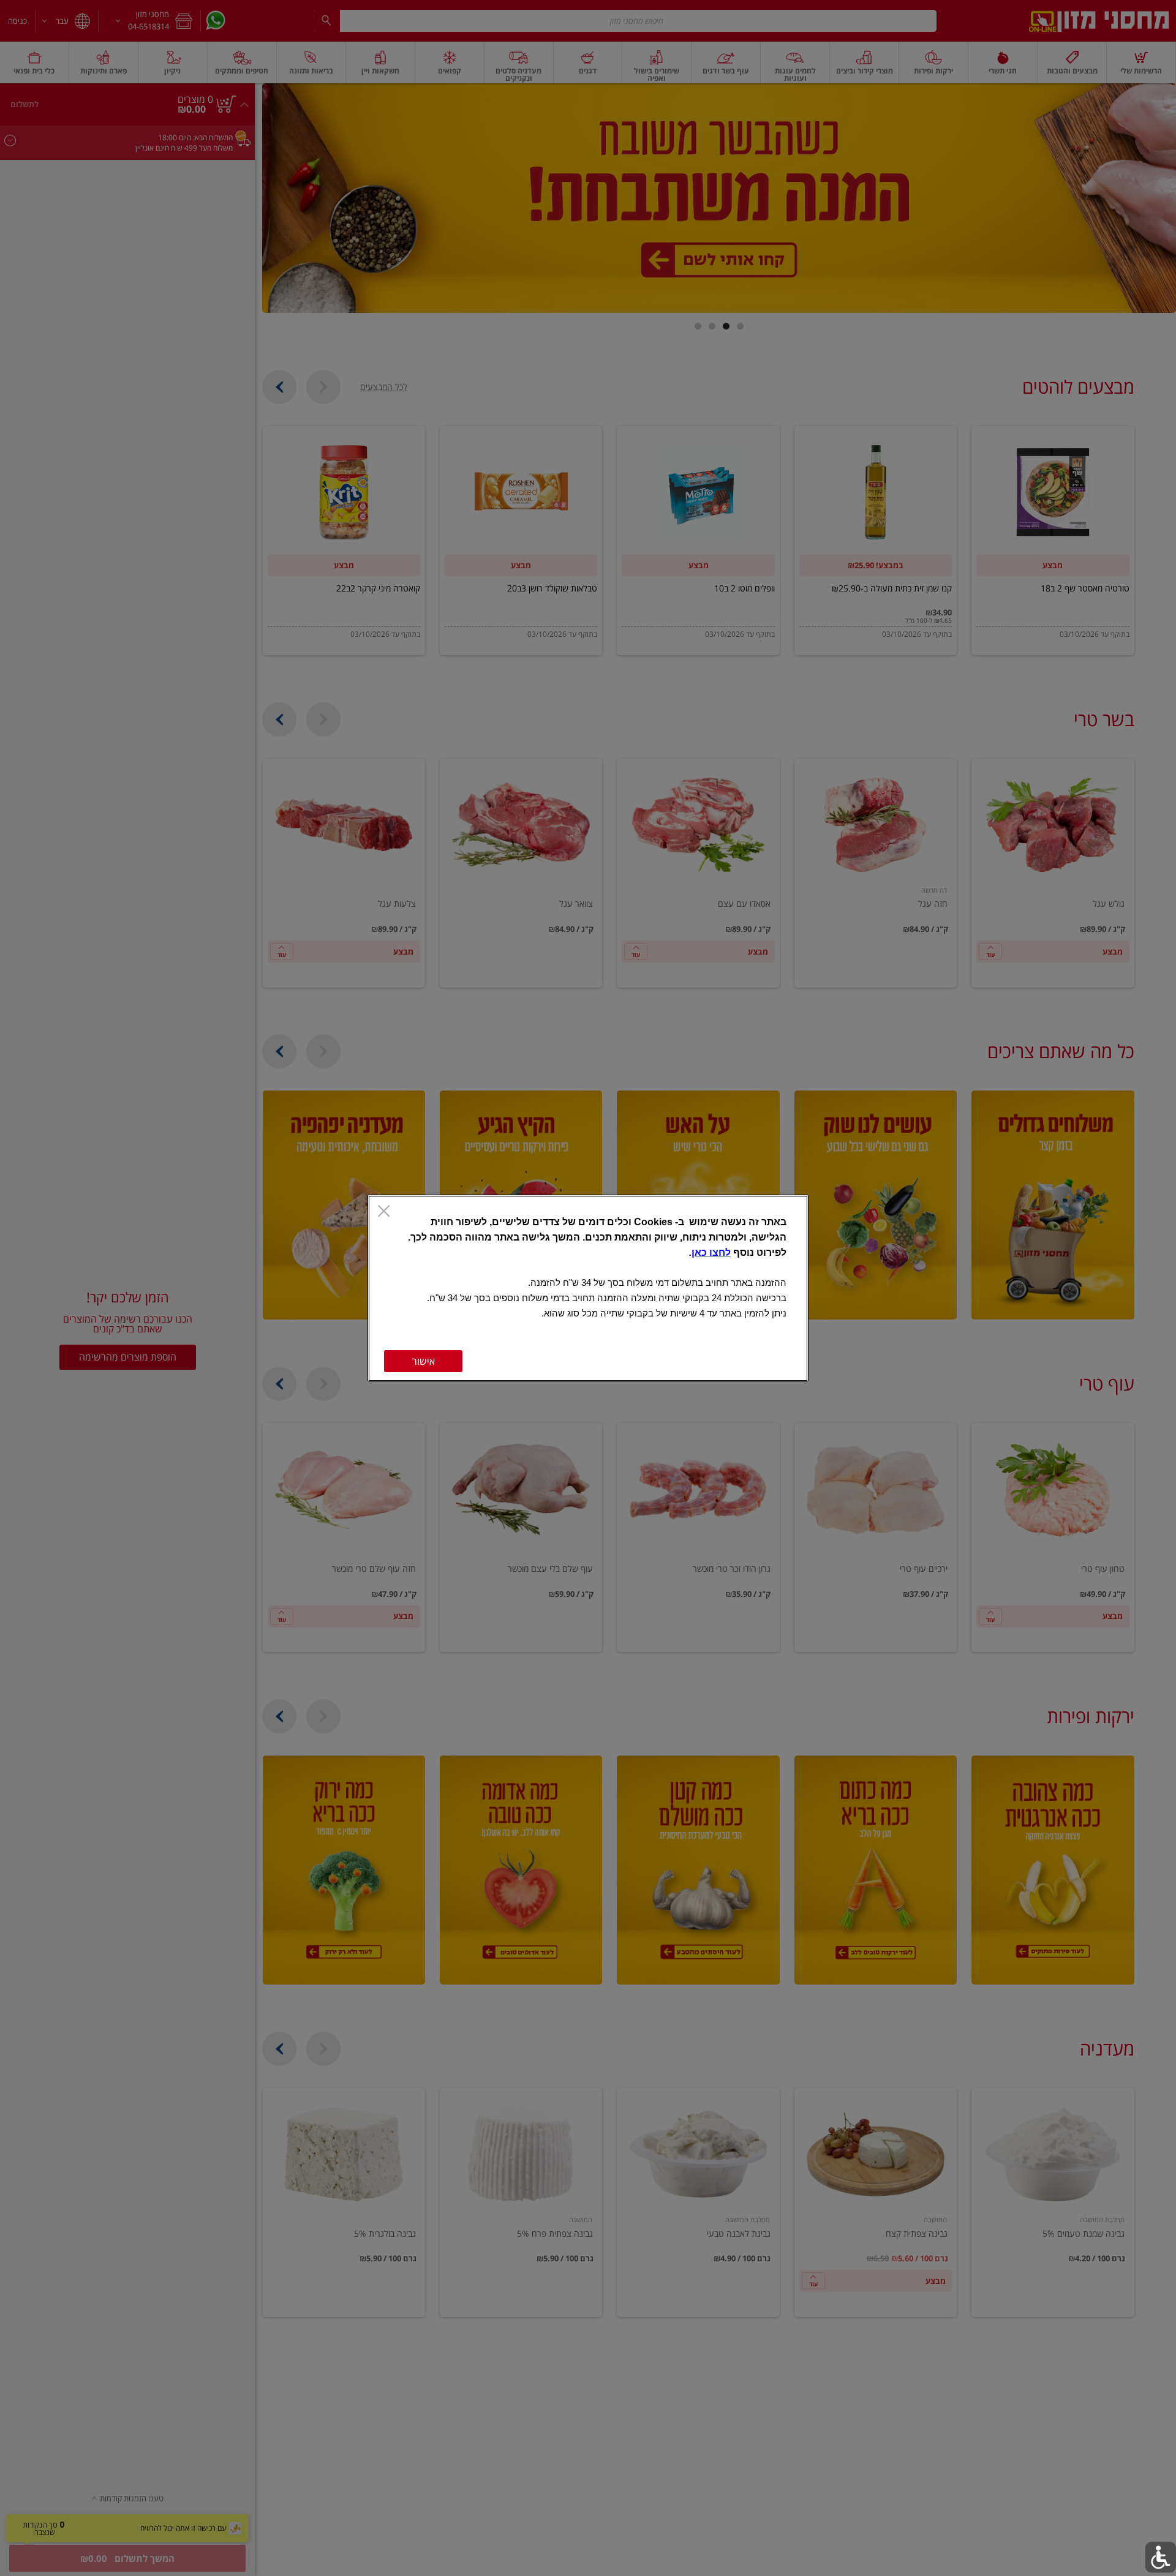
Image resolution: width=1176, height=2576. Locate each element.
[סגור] (384, 1212)
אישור (424, 1361)
